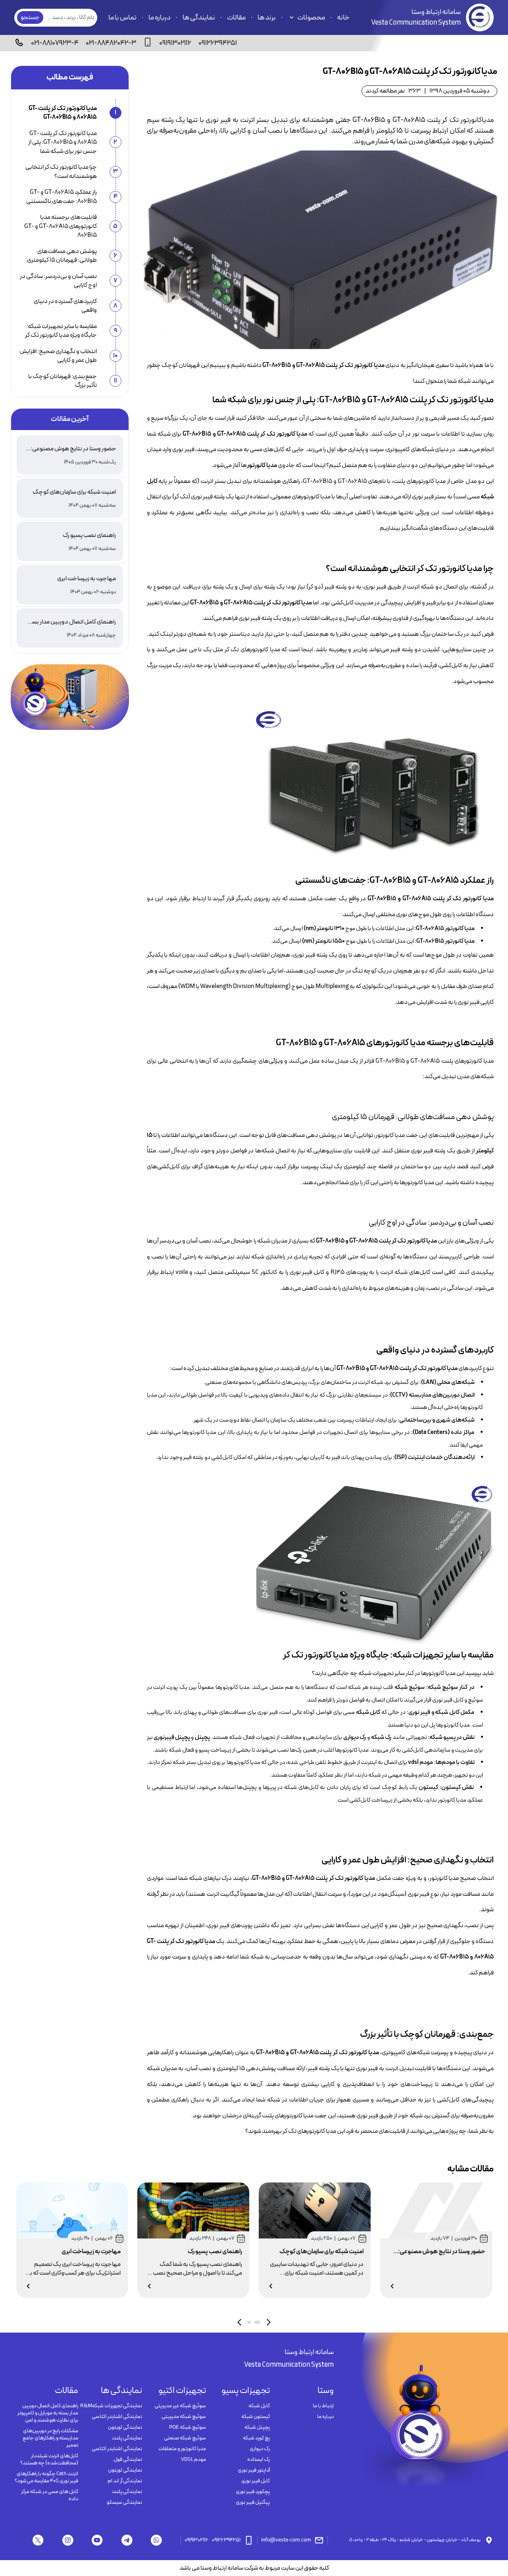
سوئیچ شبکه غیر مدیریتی (180, 2406)
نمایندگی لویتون (125, 2427)
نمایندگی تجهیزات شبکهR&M (111, 2406)
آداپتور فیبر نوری (254, 2470)
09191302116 (175, 43)
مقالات (236, 18)
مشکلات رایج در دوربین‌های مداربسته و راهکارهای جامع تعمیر (50, 2438)
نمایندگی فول (128, 2460)
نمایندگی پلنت (127, 2438)
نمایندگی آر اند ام (125, 2481)
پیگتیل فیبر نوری (253, 2503)
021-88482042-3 (111, 43)
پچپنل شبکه (257, 2427)
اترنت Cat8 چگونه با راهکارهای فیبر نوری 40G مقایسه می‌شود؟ (46, 2478)
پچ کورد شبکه (256, 2438)
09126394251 (218, 43)
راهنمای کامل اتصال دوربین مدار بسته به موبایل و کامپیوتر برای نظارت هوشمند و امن (48, 2413)
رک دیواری (260, 2449)
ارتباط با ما (323, 2406)
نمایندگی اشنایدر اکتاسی (117, 2417)
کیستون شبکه (256, 2417)
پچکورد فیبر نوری (253, 2492)
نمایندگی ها (199, 18)
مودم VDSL (193, 2460)
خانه (343, 18)
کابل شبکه (259, 2406)
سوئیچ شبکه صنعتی (185, 2438)
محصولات (311, 18)
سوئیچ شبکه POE (188, 2427)
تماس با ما (122, 18)
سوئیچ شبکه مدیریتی (184, 2417)
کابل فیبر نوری (256, 2481)
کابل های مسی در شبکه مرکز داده (50, 2495)
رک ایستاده (259, 2460)
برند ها (267, 18)
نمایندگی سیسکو (124, 2503)
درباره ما (160, 18)
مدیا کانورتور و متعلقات (182, 2449)
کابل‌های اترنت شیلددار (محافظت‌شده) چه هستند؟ (49, 2460)
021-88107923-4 (55, 43)
